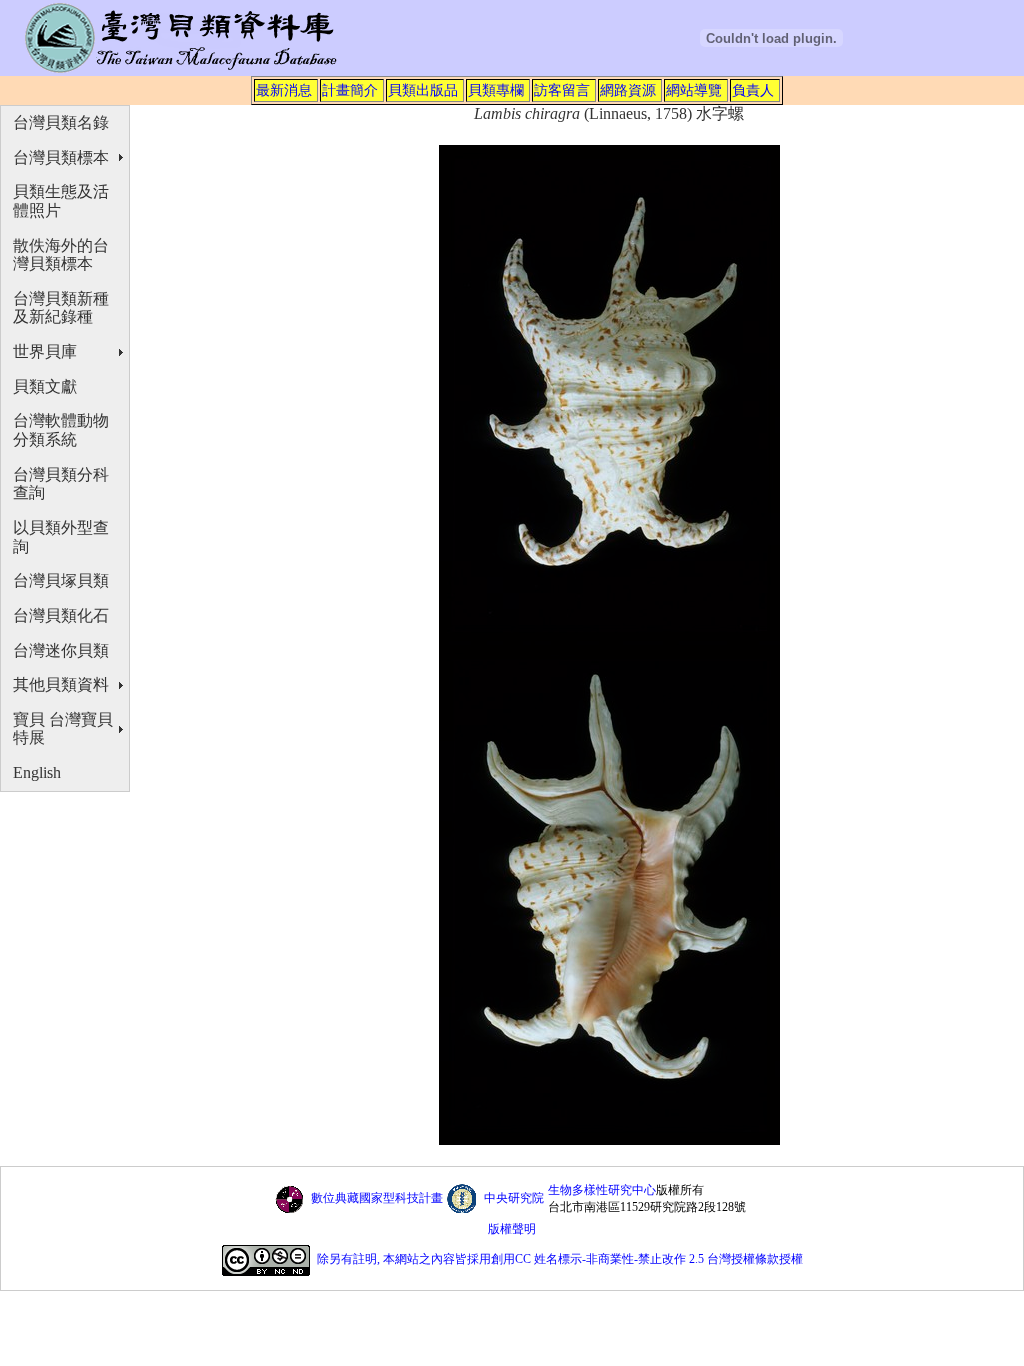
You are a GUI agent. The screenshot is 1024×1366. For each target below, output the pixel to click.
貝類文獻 (45, 386)
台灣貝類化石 (61, 615)
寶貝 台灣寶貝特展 (63, 729)
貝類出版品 (423, 90)
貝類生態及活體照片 (61, 201)
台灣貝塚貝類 (61, 580)
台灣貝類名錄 (61, 122)
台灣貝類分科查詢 (61, 484)
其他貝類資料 (61, 684)
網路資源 (628, 90)
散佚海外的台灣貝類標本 (61, 255)
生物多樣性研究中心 (602, 1190)
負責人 (753, 90)
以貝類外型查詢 (61, 537)
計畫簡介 (350, 90)
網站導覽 (694, 90)
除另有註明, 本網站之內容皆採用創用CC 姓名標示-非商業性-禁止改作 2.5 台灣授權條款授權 (560, 1260)
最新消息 (284, 90)
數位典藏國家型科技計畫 (377, 1198)
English (37, 772)
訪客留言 (562, 90)
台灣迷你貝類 (61, 650)
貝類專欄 (496, 90)
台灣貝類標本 (61, 157)
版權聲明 (512, 1229)
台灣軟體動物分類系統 (61, 430)
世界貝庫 (45, 351)
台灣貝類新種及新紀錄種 (61, 308)
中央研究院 (514, 1198)
